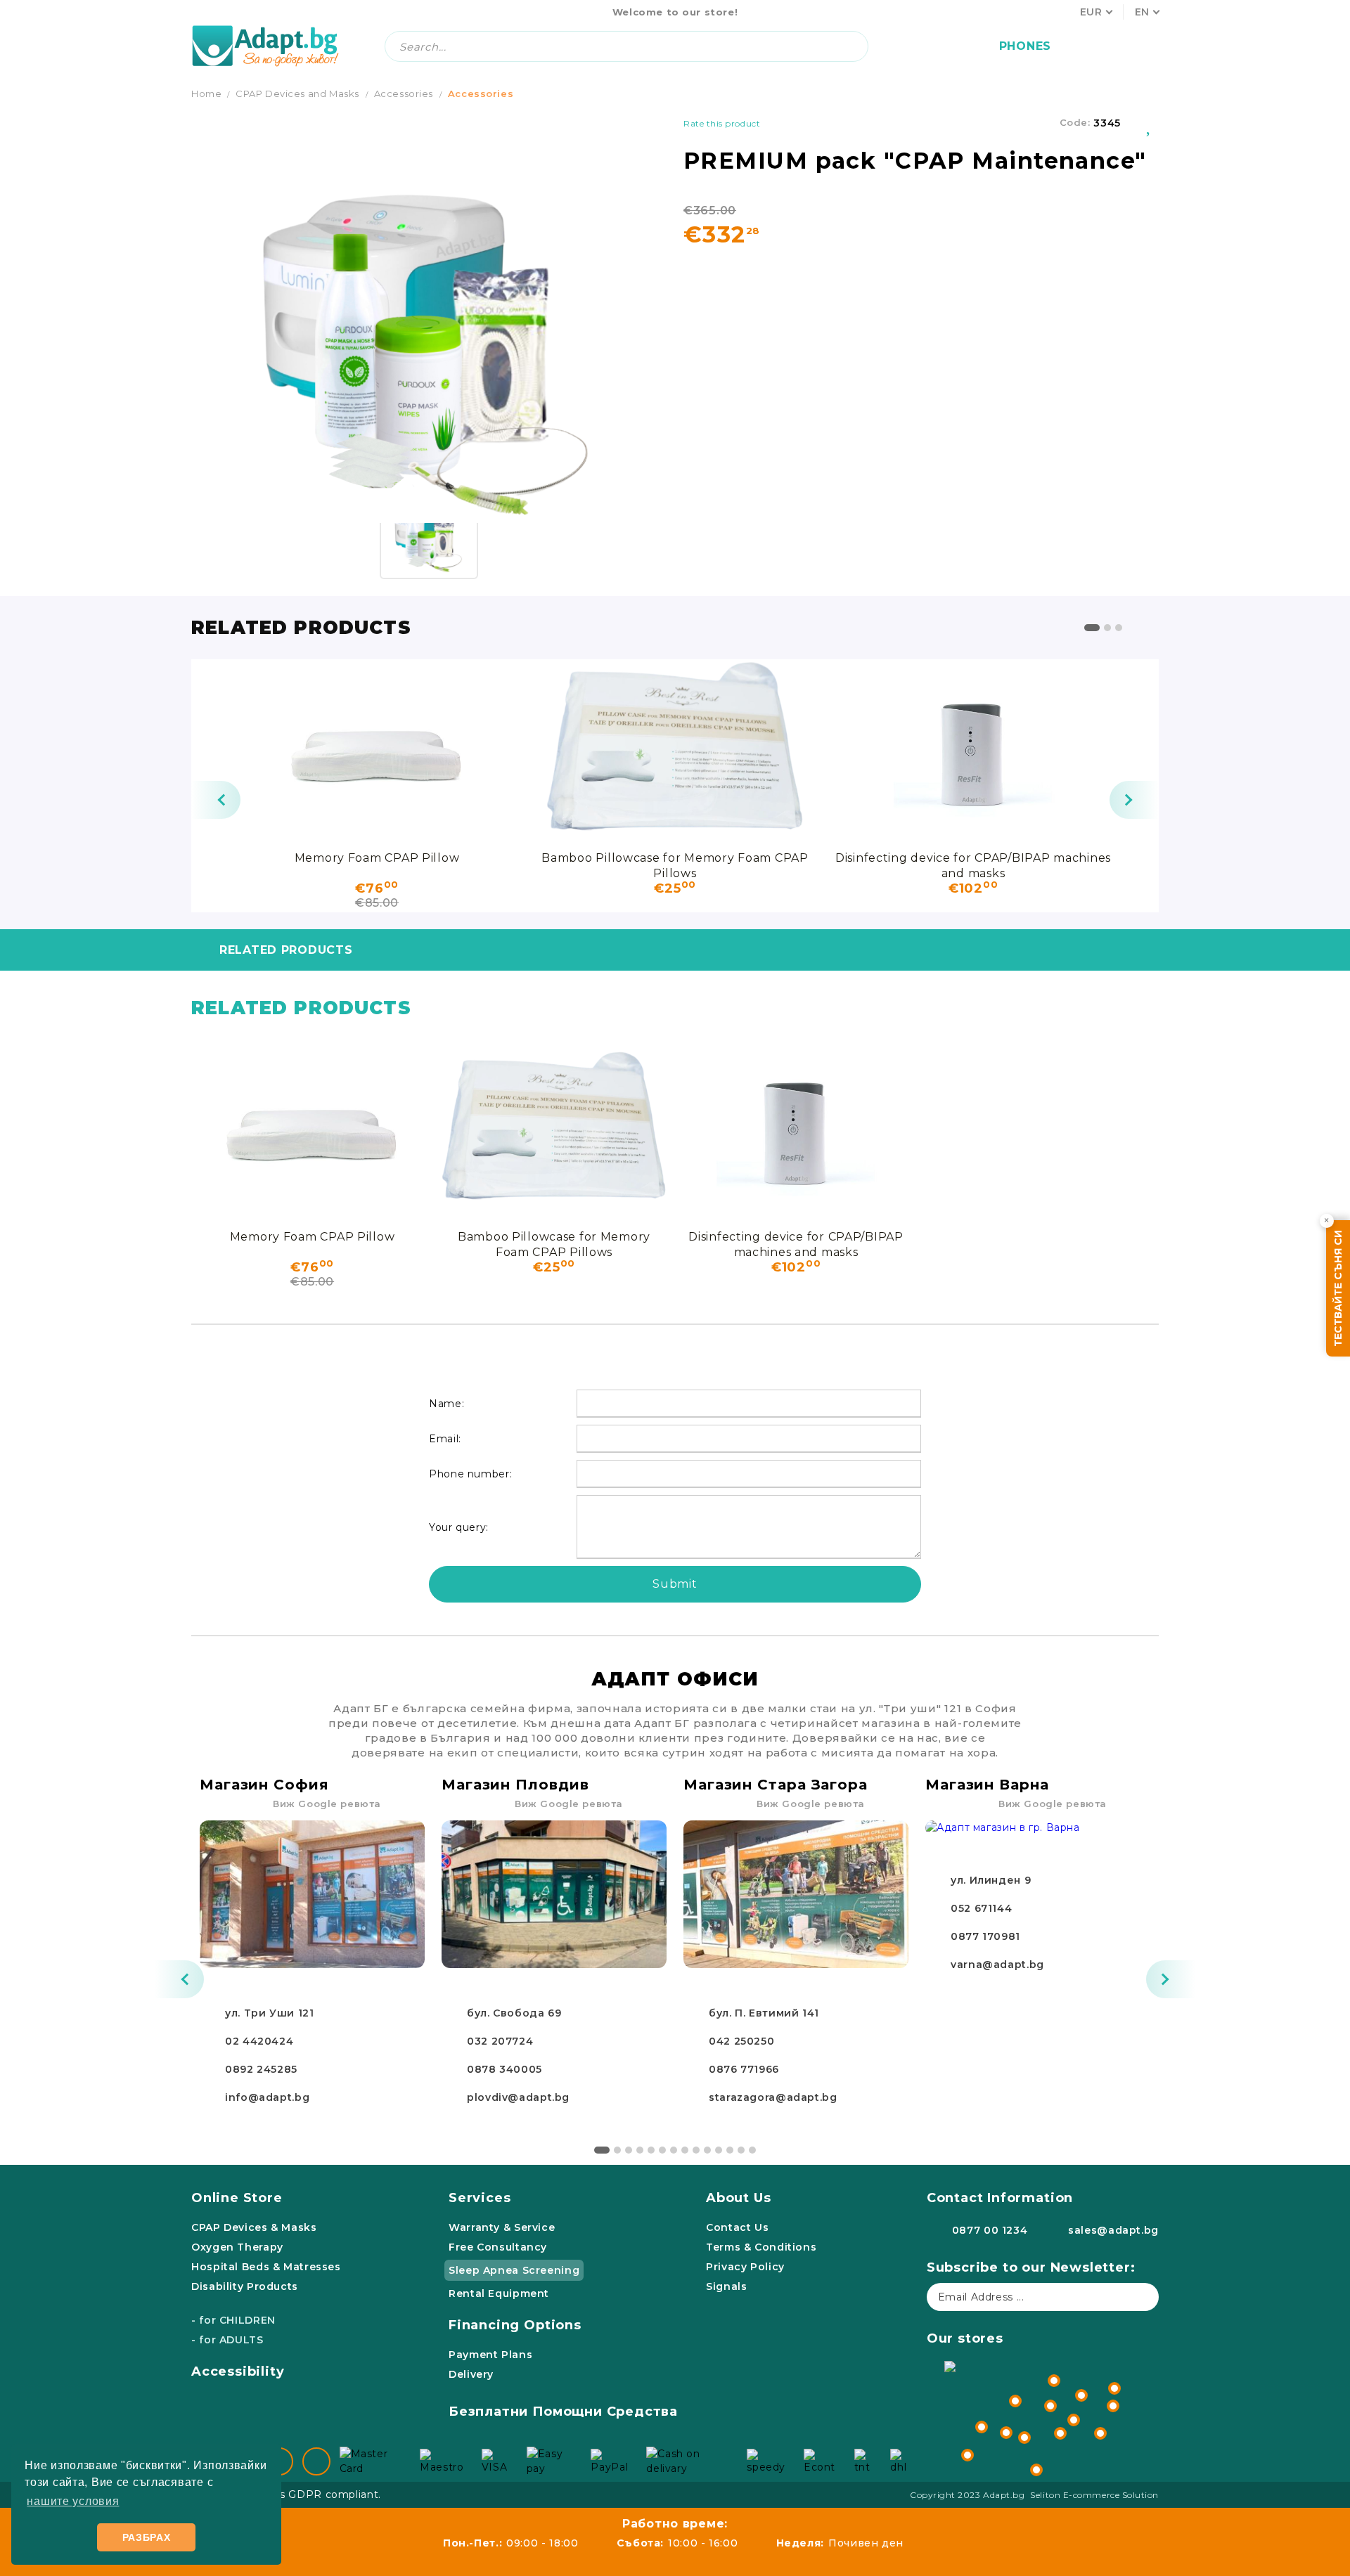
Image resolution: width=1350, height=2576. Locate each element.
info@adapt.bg (267, 2097)
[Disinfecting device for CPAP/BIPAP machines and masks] (973, 751)
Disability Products (245, 2286)
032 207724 (500, 2041)
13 (741, 2150)
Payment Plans (490, 2355)
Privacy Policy (745, 2267)
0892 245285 (261, 2069)
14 (752, 2150)
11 (719, 2150)
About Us (738, 2198)
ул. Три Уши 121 (269, 2013)
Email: (445, 1439)
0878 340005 (504, 2069)
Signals (726, 2286)
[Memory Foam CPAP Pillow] (377, 751)
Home (206, 93)
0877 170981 (985, 1936)
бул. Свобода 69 (514, 2013)
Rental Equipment (499, 2293)
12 (730, 2150)
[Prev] (216, 800)
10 (707, 2150)
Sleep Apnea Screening (514, 2270)
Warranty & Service (502, 2227)
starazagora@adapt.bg (773, 2097)
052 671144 (981, 1908)
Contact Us (737, 2227)
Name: (446, 1404)
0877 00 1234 (990, 2230)
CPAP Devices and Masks (297, 93)
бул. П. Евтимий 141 (764, 2013)
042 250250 (741, 2041)
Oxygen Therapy (237, 2247)
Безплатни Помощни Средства (563, 2412)
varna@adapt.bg (997, 1965)
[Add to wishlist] (1150, 123)
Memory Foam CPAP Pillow (377, 858)
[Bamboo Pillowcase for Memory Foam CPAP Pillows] (675, 751)
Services (480, 2198)
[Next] (1134, 800)
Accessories (404, 93)
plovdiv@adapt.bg (518, 2097)
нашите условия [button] (73, 2501)
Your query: (459, 1527)
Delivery (471, 2374)
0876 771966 (744, 2069)
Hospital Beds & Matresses (266, 2267)
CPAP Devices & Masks (254, 2227)
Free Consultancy (498, 2247)
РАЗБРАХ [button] (147, 2537)
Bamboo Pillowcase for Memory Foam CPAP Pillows (675, 865)
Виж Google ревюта (327, 1804)
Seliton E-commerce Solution (1094, 2495)
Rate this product (722, 123)
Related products (286, 950)
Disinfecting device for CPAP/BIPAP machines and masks (973, 865)
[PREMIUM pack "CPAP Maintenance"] (429, 530)
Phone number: (470, 1474)
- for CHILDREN (233, 2320)
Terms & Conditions (761, 2247)
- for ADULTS (227, 2340)
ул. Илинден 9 (991, 1880)
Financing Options (515, 2325)
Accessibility (238, 2371)
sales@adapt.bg (1113, 2230)
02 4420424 (259, 2041)
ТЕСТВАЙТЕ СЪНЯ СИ (1338, 1288)
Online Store (237, 2198)
